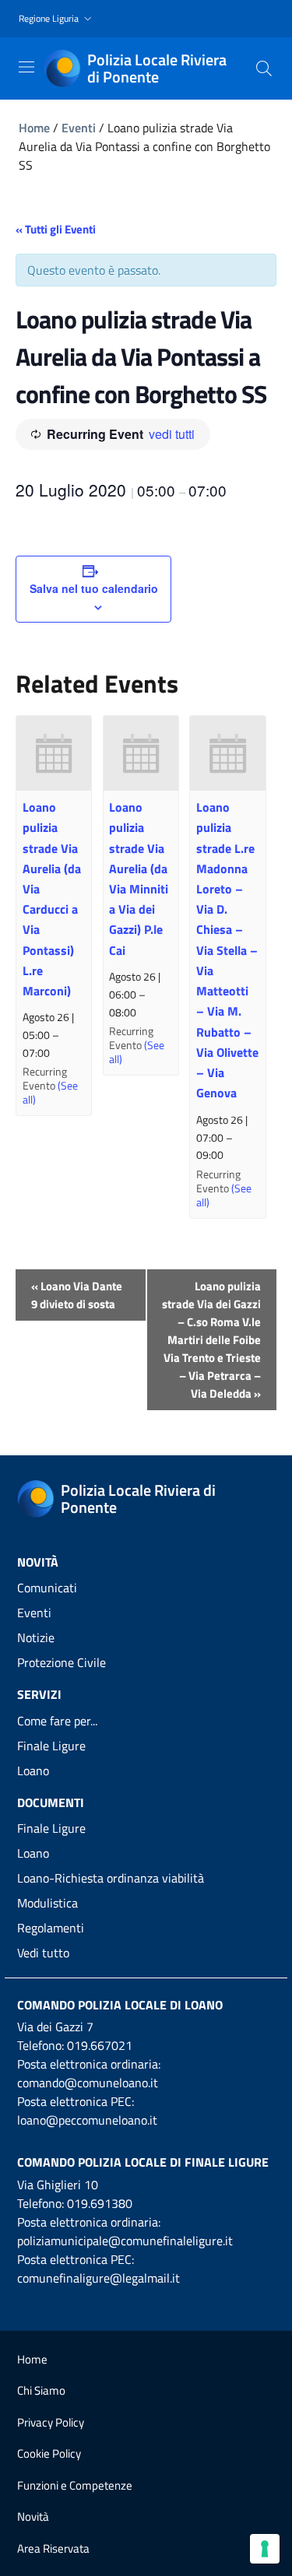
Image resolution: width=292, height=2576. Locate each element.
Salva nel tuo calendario (94, 588)
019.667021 (100, 2045)
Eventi (79, 128)
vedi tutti (172, 434)
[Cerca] (264, 68)
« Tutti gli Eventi (56, 229)
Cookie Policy (49, 2453)
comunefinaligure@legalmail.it (99, 2278)
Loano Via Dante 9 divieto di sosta (77, 1295)
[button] (57, 19)
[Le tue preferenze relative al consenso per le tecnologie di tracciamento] (265, 2549)
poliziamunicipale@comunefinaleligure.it (125, 2241)
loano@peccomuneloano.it (87, 2120)
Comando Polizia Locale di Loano (120, 2005)
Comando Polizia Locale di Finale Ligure (143, 2162)
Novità (33, 2516)
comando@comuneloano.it (88, 2083)
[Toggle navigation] (26, 67)
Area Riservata (53, 2548)
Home (34, 128)
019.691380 (100, 2203)
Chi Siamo (41, 2390)
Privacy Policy (51, 2422)
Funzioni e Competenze (75, 2485)
